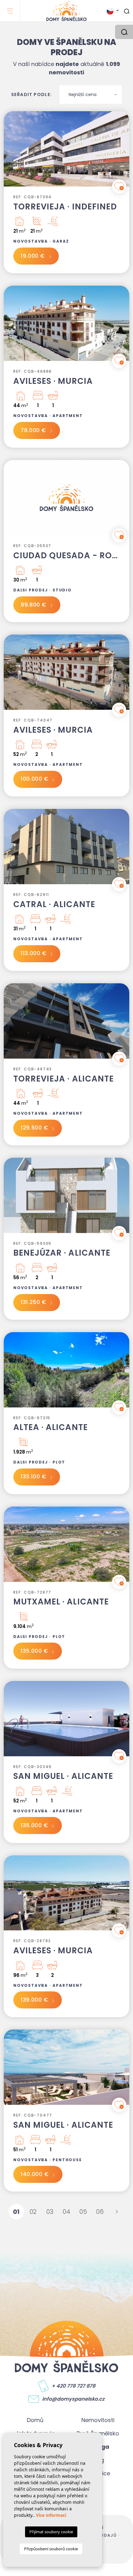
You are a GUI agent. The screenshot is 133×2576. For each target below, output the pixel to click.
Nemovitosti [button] (98, 2420)
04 (67, 2212)
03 (50, 2212)
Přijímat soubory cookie (51, 2532)
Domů (35, 2420)
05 (83, 2212)
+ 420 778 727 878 (73, 2386)
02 (33, 2212)
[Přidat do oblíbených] (119, 187)
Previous (10, 152)
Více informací (51, 2515)
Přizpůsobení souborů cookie (51, 2549)
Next (123, 152)
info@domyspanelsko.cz (73, 2399)
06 (100, 2212)
